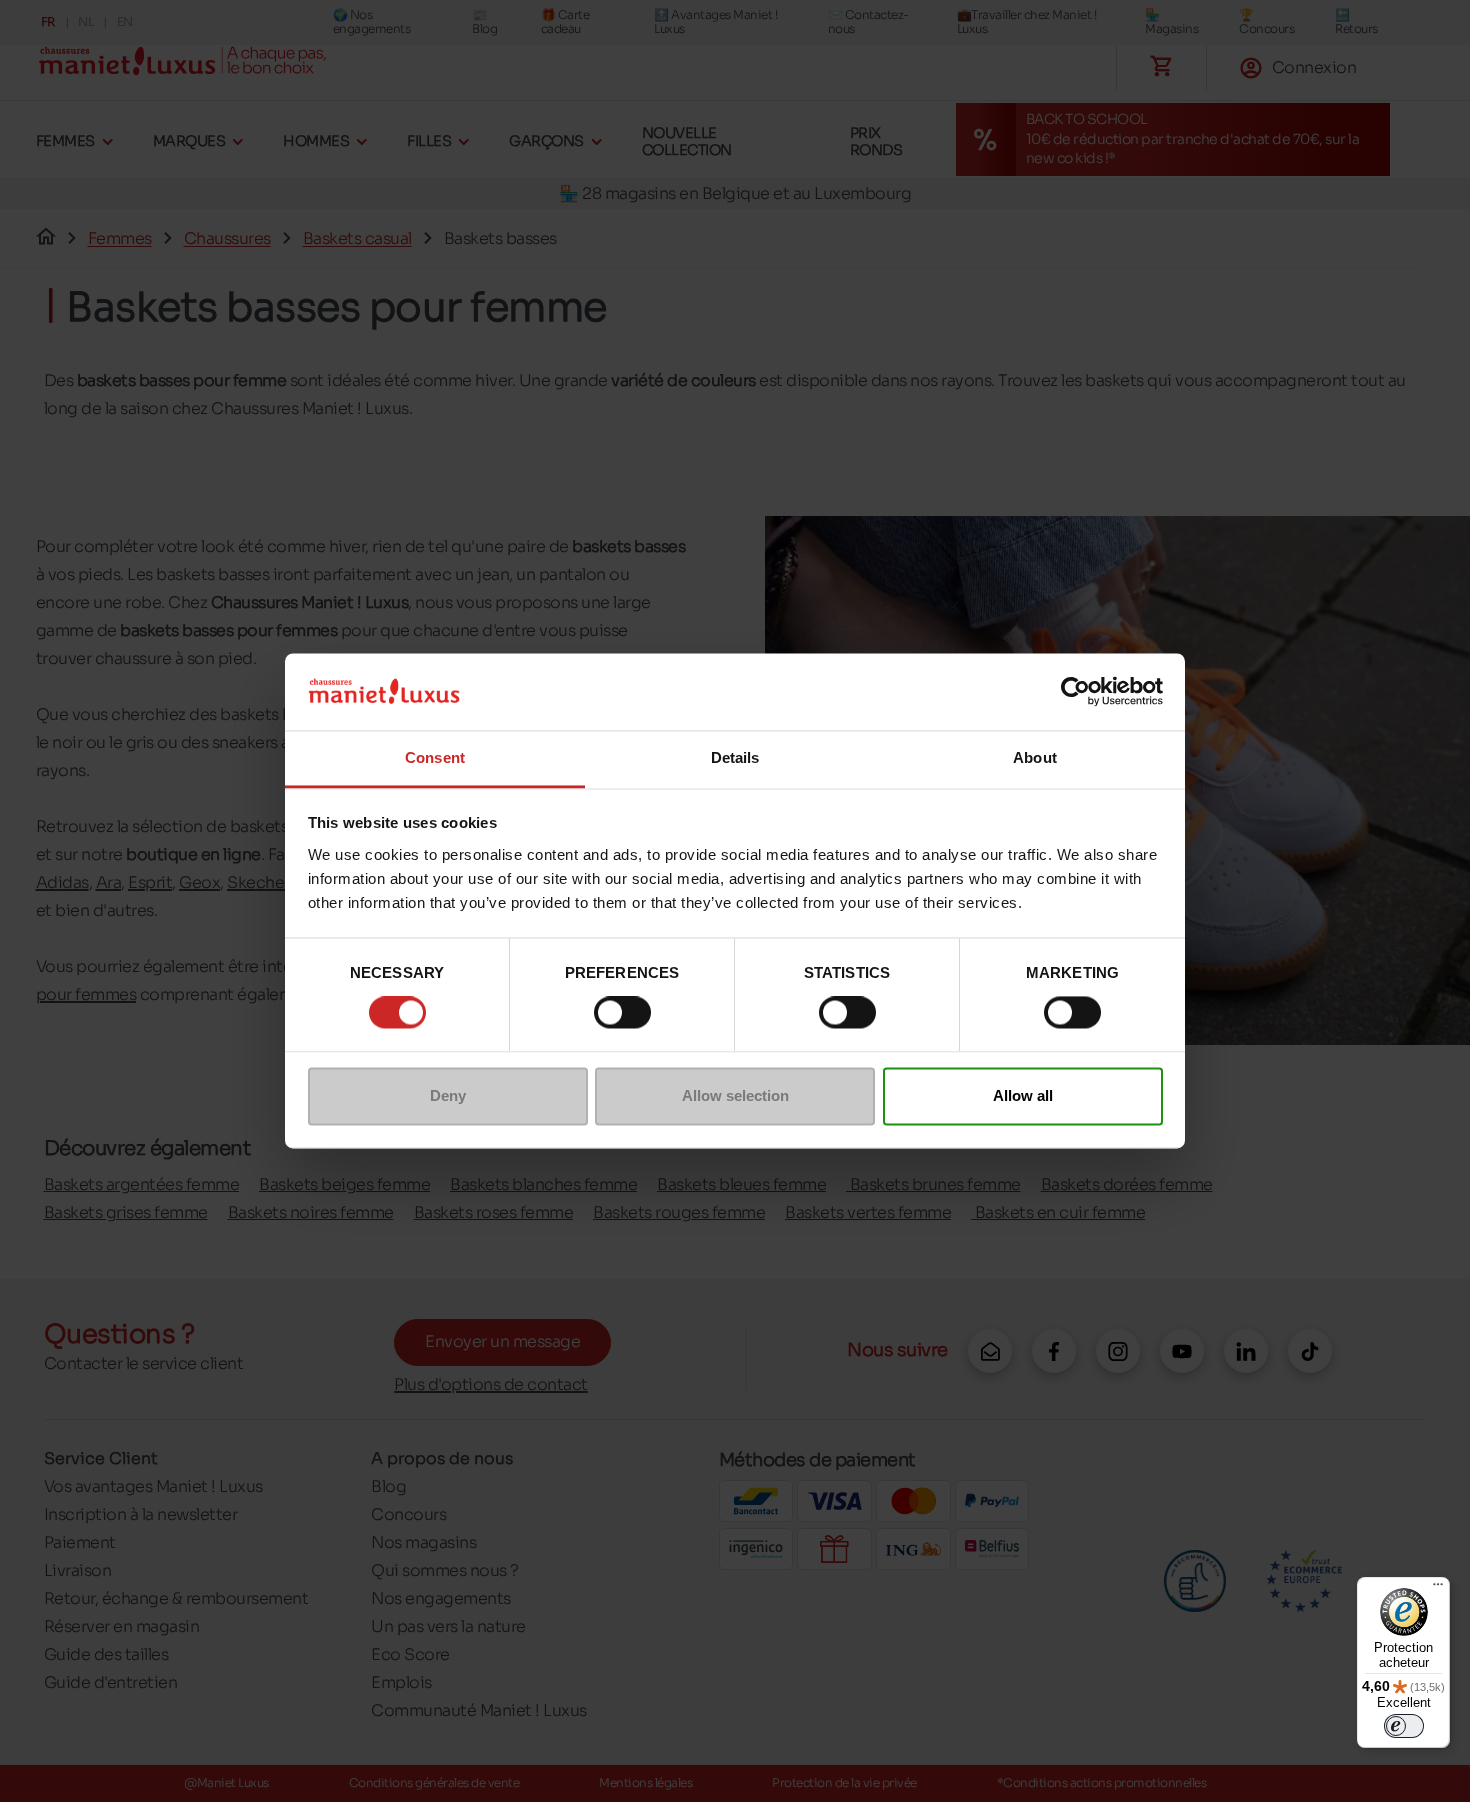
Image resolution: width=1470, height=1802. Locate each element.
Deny (448, 1095)
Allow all (1023, 1095)
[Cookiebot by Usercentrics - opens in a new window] (1075, 692)
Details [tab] (735, 757)
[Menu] (1438, 1589)
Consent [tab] (435, 757)
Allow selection (735, 1095)
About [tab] (1035, 757)
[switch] (622, 1013)
